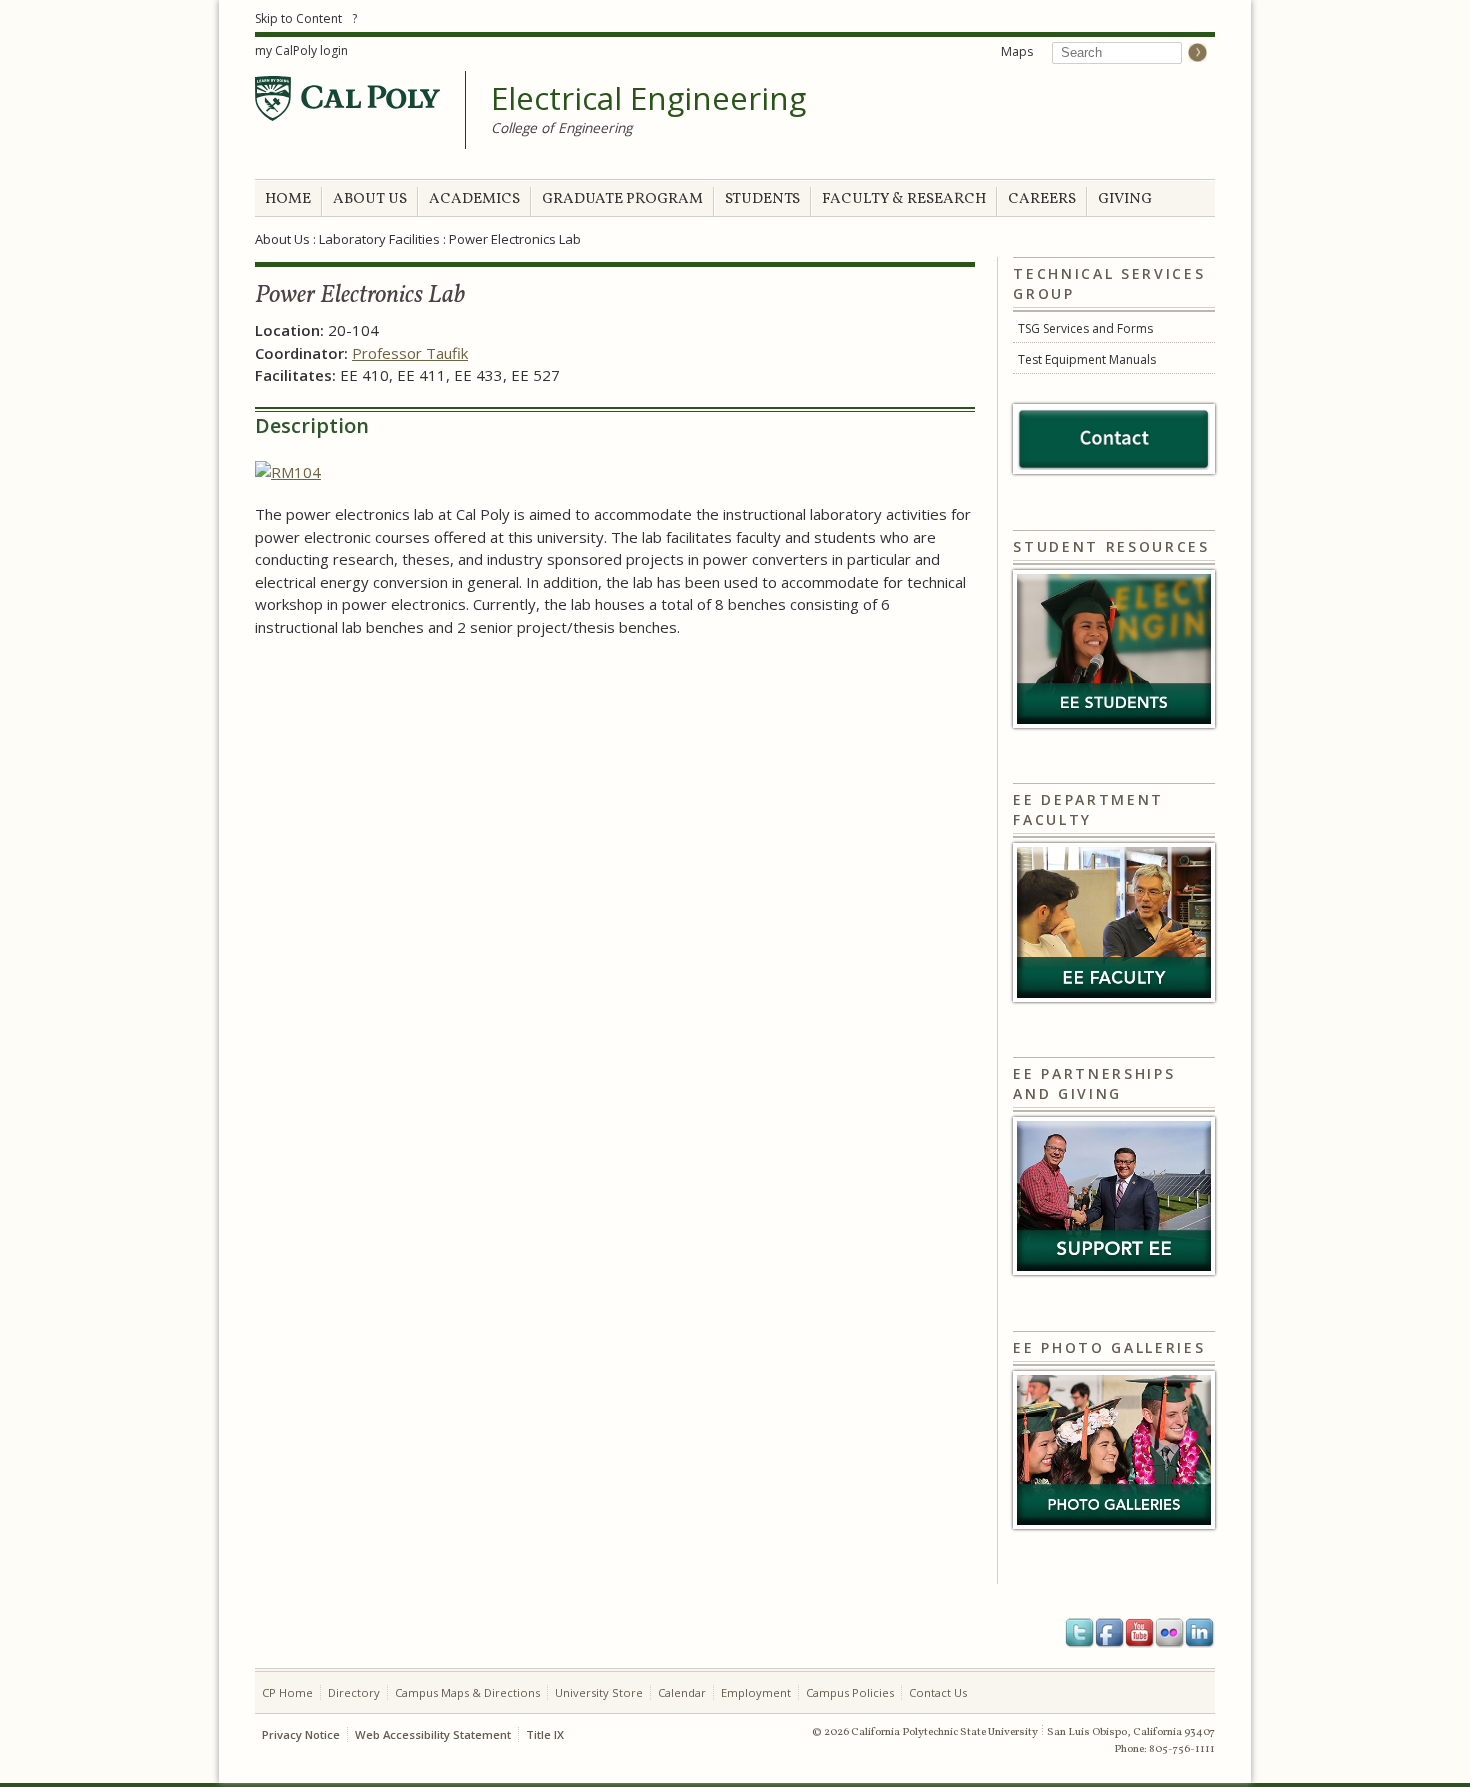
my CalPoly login (301, 50)
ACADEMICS (474, 199)
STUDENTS (762, 199)
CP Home (287, 1692)
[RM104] (288, 472)
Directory (354, 1692)
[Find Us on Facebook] (1110, 1633)
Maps (1017, 51)
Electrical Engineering (648, 99)
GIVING (1125, 199)
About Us (282, 239)
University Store (599, 1692)
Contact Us (938, 1692)
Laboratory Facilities (379, 239)
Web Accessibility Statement (433, 1734)
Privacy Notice (301, 1734)
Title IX (545, 1734)
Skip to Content (298, 18)
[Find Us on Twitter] (1080, 1633)
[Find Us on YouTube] (1140, 1633)
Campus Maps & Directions (467, 1692)
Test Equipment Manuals (1087, 359)
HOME (288, 199)
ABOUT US (370, 199)
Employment (756, 1692)
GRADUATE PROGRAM (622, 199)
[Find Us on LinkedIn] (1200, 1633)
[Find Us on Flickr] (1170, 1633)
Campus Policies (850, 1692)
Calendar (682, 1692)
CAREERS (1042, 199)
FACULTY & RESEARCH (904, 199)
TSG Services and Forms (1085, 328)
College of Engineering (561, 127)
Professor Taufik (410, 353)
